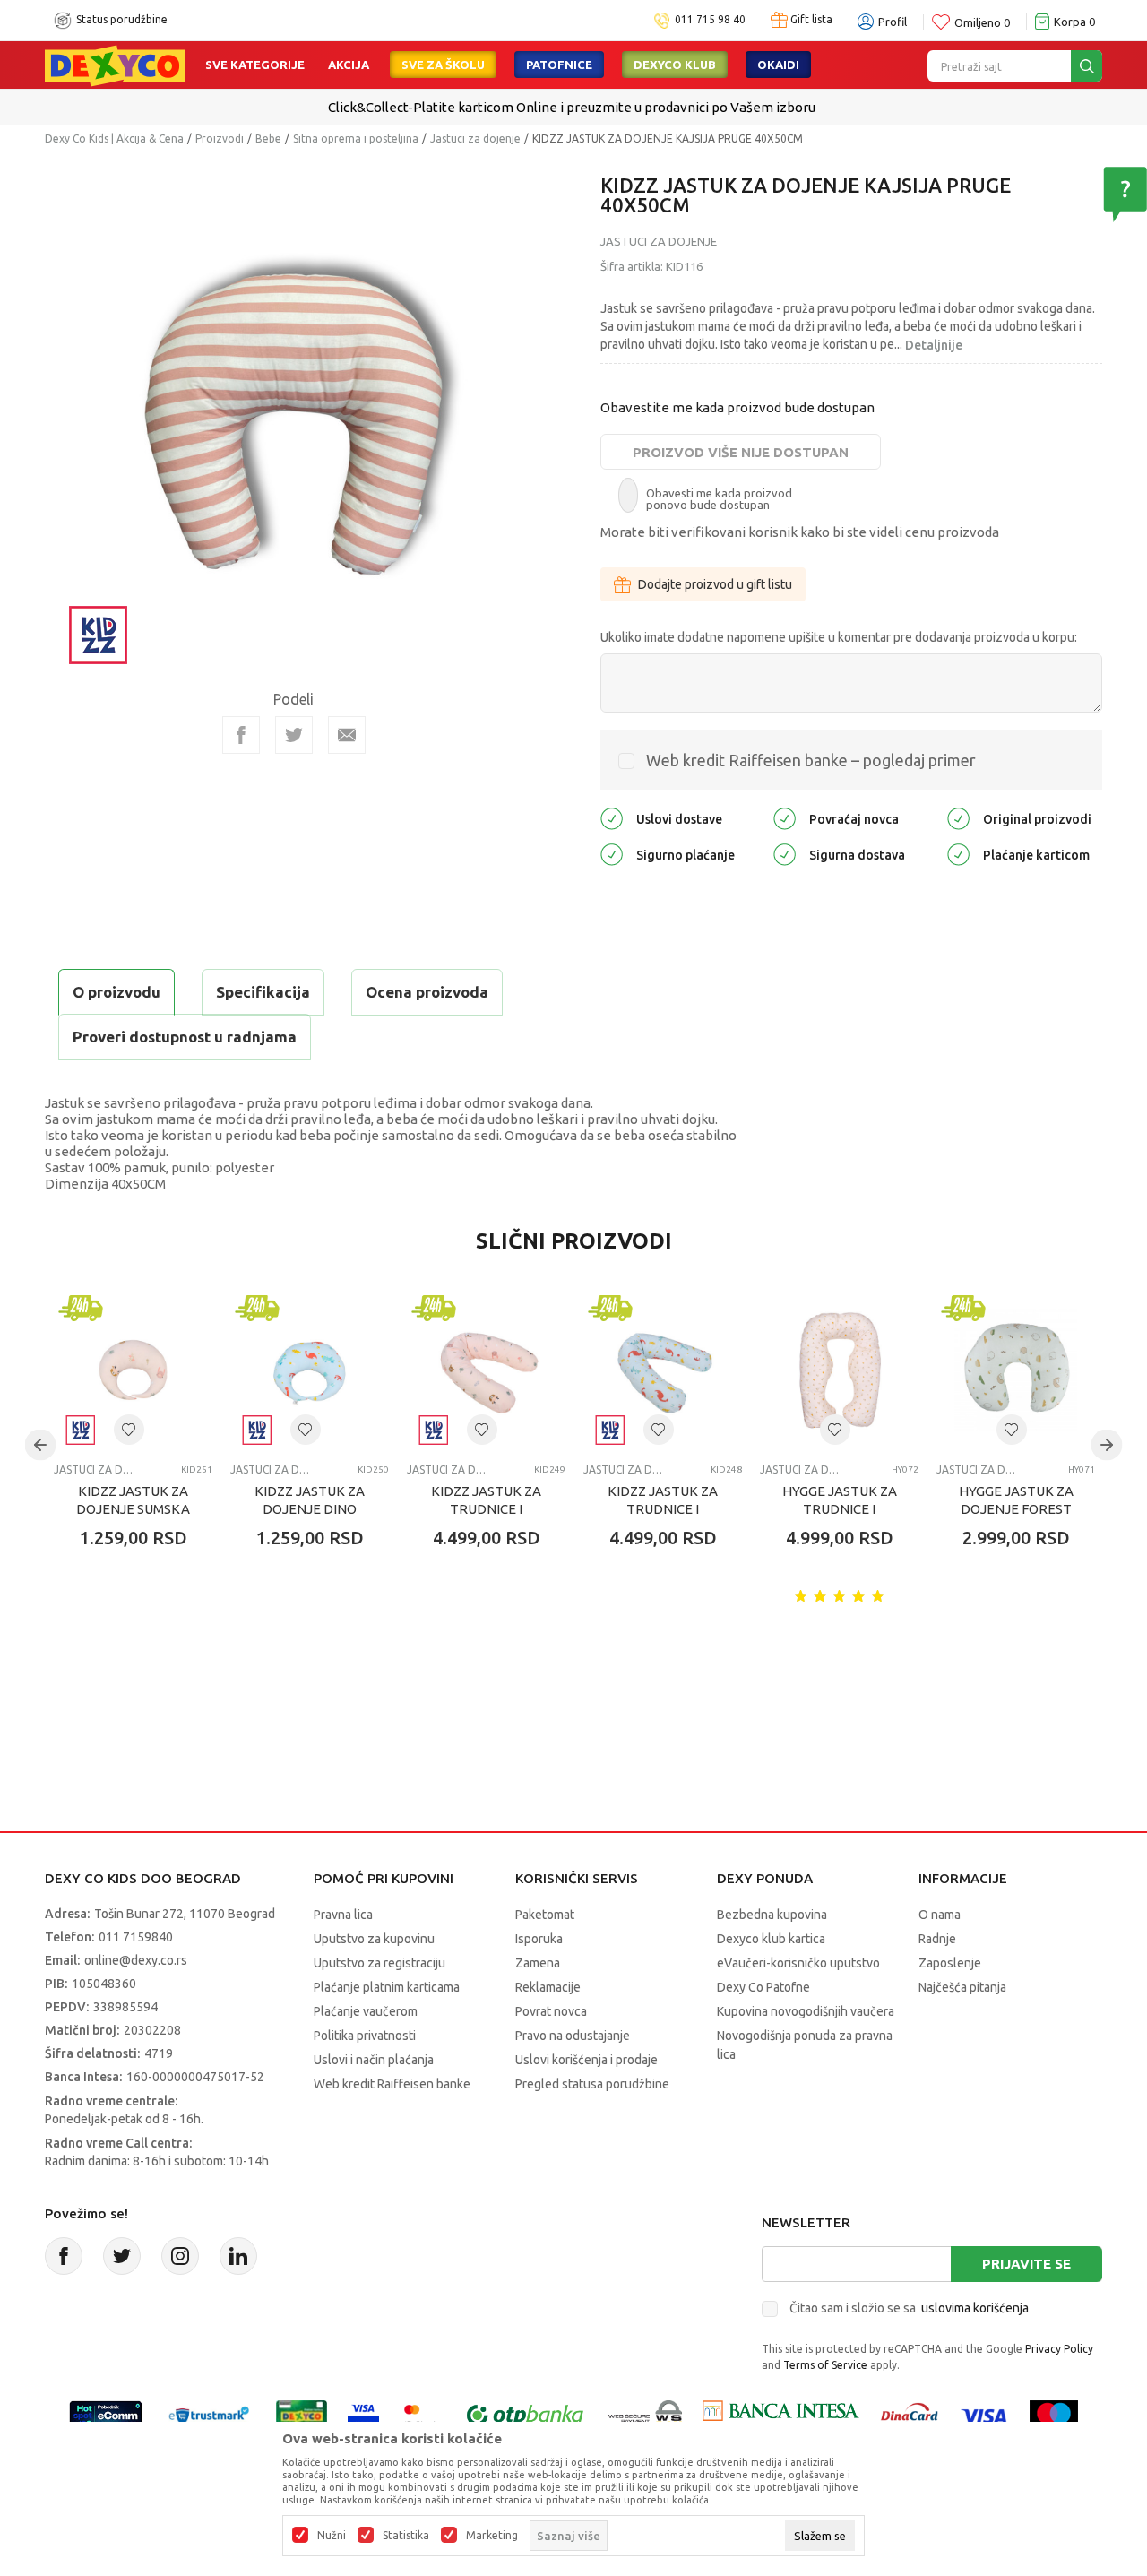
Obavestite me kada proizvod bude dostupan (737, 407)
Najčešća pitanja (962, 1987)
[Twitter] (122, 2256)
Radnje (937, 1939)
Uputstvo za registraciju (379, 1963)
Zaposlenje (950, 1963)
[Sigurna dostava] (785, 854)
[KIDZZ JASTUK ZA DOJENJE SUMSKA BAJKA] (133, 1370)
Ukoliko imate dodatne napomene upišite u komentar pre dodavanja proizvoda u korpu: (839, 637)
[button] (129, 1430)
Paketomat (545, 1915)
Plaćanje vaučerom (366, 2011)
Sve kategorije (255, 65)
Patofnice (559, 65)
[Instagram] (180, 2256)
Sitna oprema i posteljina (356, 138)
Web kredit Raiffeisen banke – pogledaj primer (811, 760)
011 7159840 (136, 1937)
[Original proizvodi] (958, 818)
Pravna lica (343, 1915)
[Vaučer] (302, 2415)
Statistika (406, 2536)
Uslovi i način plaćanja (374, 2060)
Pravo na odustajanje (573, 2036)
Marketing (492, 2536)
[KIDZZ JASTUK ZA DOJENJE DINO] (310, 1370)
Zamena (538, 1963)
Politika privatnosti (365, 2036)
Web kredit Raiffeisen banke (392, 2084)
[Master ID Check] (421, 2415)
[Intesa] (780, 2415)
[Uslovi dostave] (612, 818)
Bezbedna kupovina (772, 1915)
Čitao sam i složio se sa (909, 2308)
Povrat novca (551, 2011)
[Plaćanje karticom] (958, 854)
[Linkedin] (238, 2256)
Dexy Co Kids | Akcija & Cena (114, 138)
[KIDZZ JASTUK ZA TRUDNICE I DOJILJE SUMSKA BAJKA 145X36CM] (486, 1370)
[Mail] (347, 735)
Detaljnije (934, 345)
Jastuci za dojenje (475, 138)
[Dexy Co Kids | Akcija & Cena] (115, 65)
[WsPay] (646, 2415)
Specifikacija (263, 992)
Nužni (332, 2536)
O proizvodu (116, 992)
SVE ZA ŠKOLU (443, 65)
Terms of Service (825, 2365)
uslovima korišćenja (975, 2308)
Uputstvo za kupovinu (374, 1939)
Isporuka (539, 1939)
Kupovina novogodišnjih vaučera (806, 2011)
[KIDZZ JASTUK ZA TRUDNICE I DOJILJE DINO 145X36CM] (663, 1370)
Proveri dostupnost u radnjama (185, 1037)
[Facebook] (241, 735)
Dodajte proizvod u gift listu (715, 584)
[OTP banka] (525, 2415)
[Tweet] (294, 735)
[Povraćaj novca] (785, 818)
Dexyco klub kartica (771, 1939)
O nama (940, 1915)
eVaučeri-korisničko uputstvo (798, 1963)
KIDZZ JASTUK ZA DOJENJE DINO (310, 1500)
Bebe (268, 138)
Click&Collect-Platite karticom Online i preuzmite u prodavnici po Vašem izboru (572, 107)
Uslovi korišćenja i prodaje (586, 2060)
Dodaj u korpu (148, 1643)
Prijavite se (1026, 2264)
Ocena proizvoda (427, 992)
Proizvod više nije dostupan (741, 452)
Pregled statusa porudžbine (592, 2084)
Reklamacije (548, 1987)
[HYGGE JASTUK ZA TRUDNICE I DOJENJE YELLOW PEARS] (839, 1370)
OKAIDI (778, 65)
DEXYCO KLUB (675, 65)
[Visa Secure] (363, 2415)
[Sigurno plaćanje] (612, 854)
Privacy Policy (1059, 2349)
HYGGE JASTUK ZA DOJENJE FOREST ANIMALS (1016, 1509)
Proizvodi (220, 138)
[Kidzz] (99, 633)
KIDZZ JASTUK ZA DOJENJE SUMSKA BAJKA (133, 1509)
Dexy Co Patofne (763, 1987)
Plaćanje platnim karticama (387, 1987)
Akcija (349, 65)
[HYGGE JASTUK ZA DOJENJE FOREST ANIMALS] (1016, 1370)
